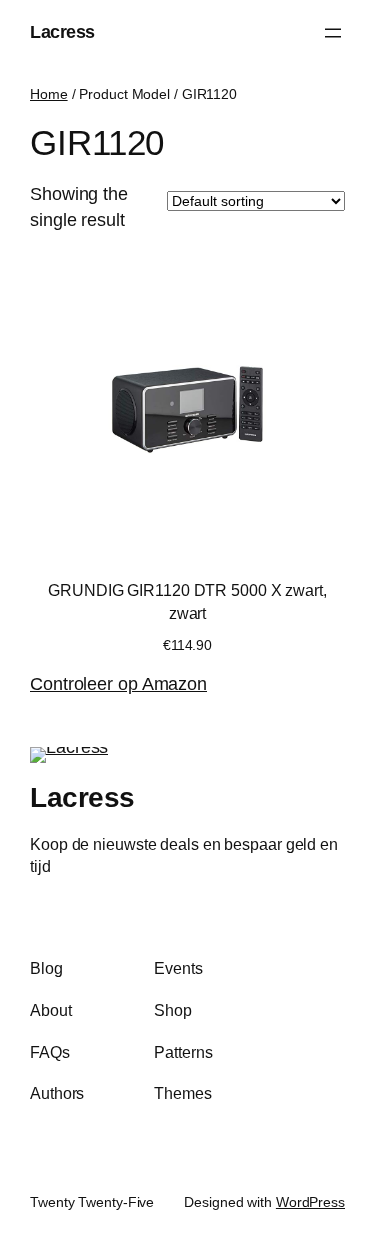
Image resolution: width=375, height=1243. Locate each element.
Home (49, 94)
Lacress (62, 32)
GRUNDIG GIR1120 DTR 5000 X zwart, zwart (187, 601)
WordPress (310, 1202)
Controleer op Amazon (118, 684)
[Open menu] (333, 33)
